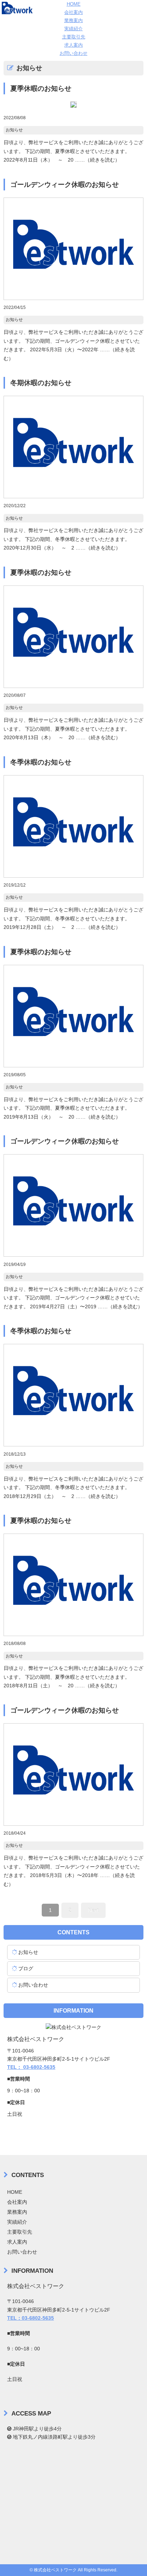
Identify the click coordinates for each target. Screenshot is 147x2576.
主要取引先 (74, 37)
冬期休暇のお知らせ (41, 383)
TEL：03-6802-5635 (31, 2318)
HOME (74, 4)
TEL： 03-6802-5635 (31, 2067)
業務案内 (73, 20)
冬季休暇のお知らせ (41, 762)
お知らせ (14, 130)
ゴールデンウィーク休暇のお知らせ (65, 185)
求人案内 (73, 45)
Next (93, 1910)
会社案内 (73, 12)
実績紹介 (73, 29)
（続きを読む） (97, 160)
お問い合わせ (73, 53)
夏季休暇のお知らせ (41, 88)
